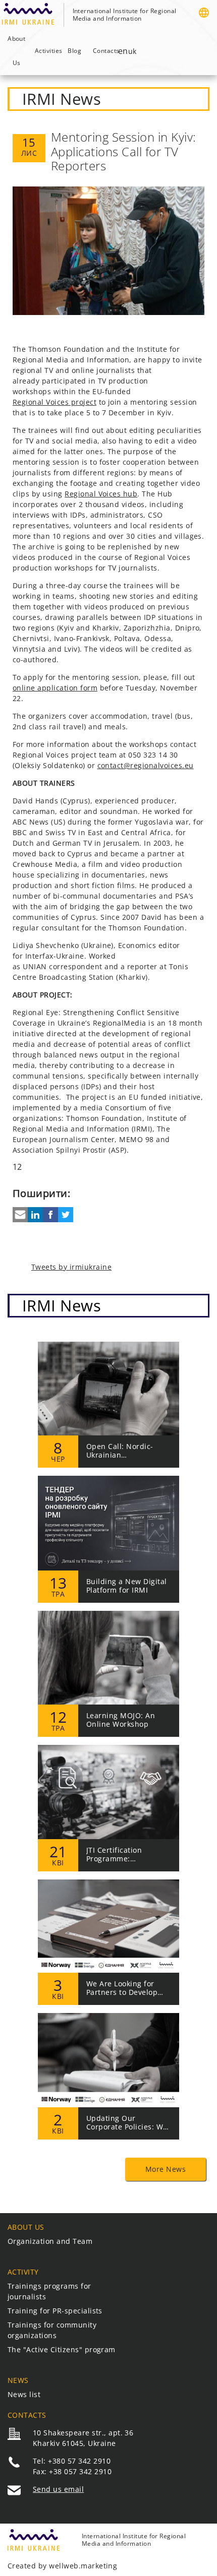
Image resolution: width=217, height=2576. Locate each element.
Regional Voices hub (101, 494)
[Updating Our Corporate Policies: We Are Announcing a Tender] (108, 2076)
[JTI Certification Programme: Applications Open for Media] (108, 1808)
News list (24, 2394)
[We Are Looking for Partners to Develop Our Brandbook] (108, 1942)
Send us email (58, 2489)
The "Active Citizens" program (62, 2349)
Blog (74, 51)
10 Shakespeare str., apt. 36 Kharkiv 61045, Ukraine (83, 2438)
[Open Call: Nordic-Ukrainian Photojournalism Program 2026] (108, 1405)
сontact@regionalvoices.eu (146, 766)
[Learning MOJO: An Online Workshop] (108, 1674)
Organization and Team (50, 2241)
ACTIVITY (23, 2272)
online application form (55, 688)
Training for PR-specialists (55, 2311)
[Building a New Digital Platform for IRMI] (108, 1539)
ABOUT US (26, 2227)
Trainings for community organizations (52, 2330)
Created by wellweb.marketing (62, 2566)
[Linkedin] (35, 1215)
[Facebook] (50, 1215)
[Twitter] (66, 1215)
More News (166, 2169)
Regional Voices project (55, 402)
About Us (16, 51)
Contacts (104, 51)
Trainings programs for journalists (49, 2291)
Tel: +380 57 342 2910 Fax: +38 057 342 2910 (72, 2466)
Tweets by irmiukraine (71, 1267)
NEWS (18, 2380)
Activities (46, 51)
